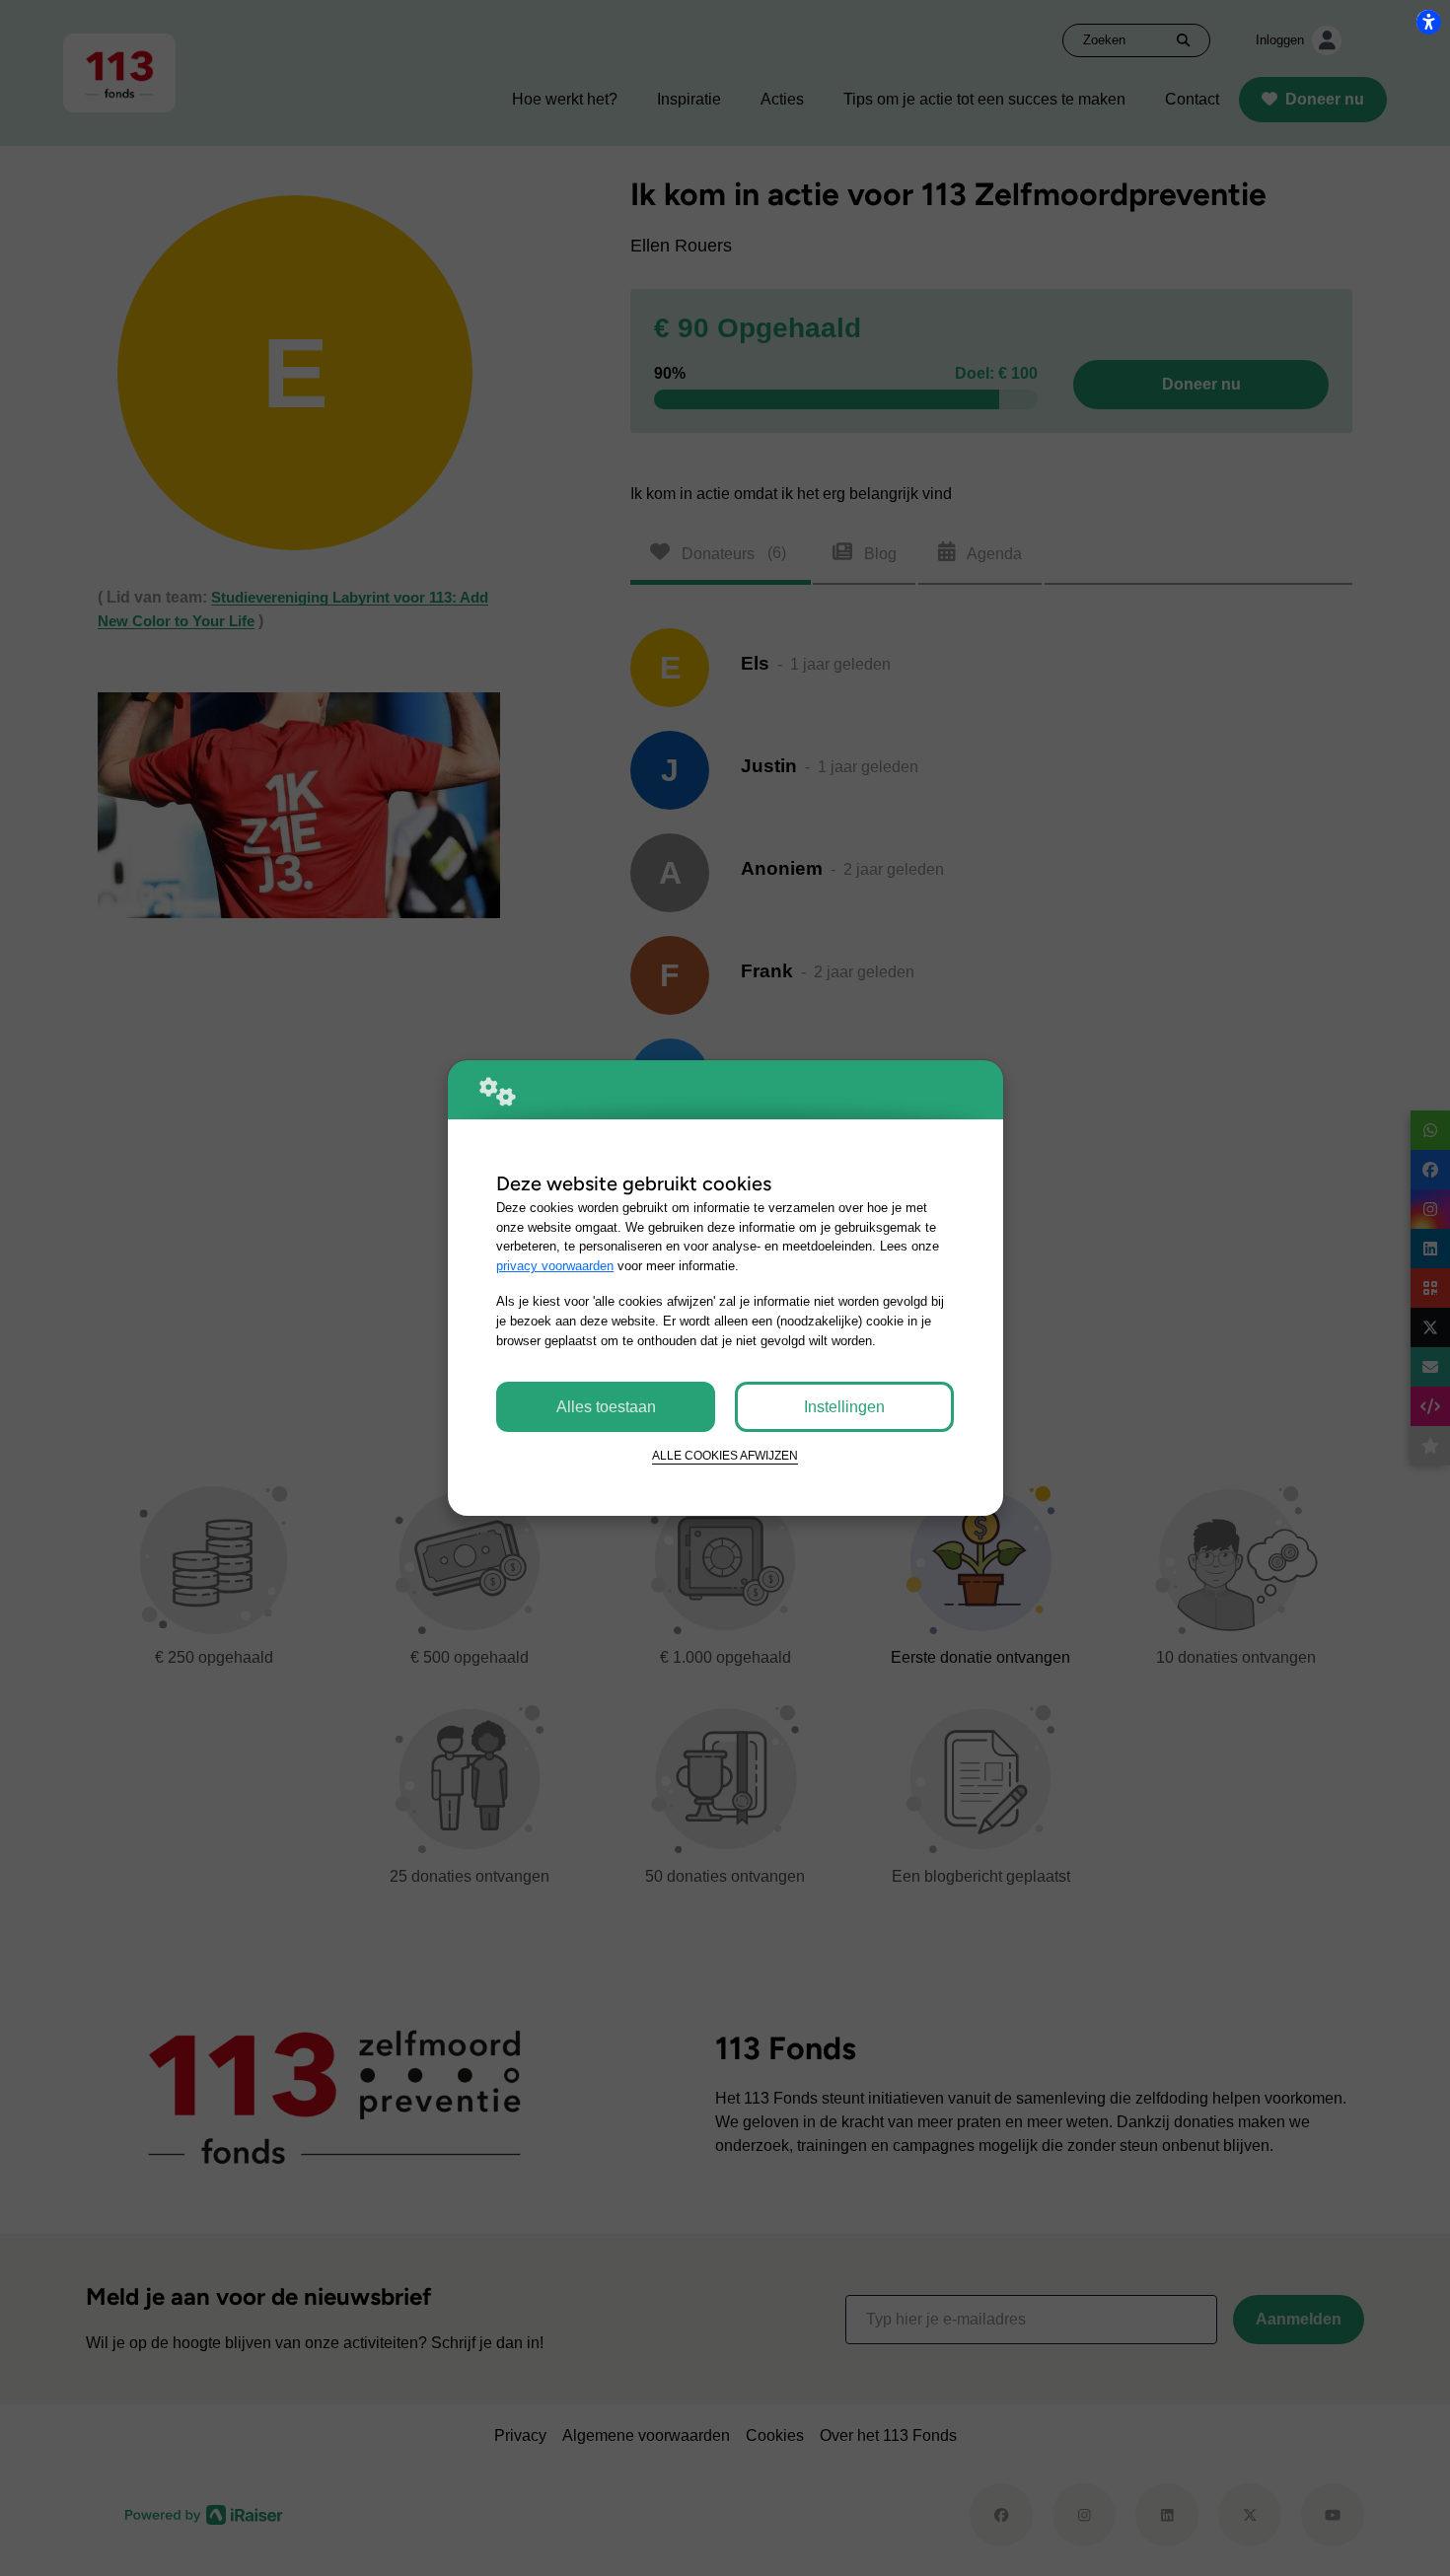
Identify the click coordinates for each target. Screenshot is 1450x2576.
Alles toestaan (606, 1407)
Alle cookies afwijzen (725, 1455)
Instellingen (844, 1407)
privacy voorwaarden (555, 1266)
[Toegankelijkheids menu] (1428, 22)
